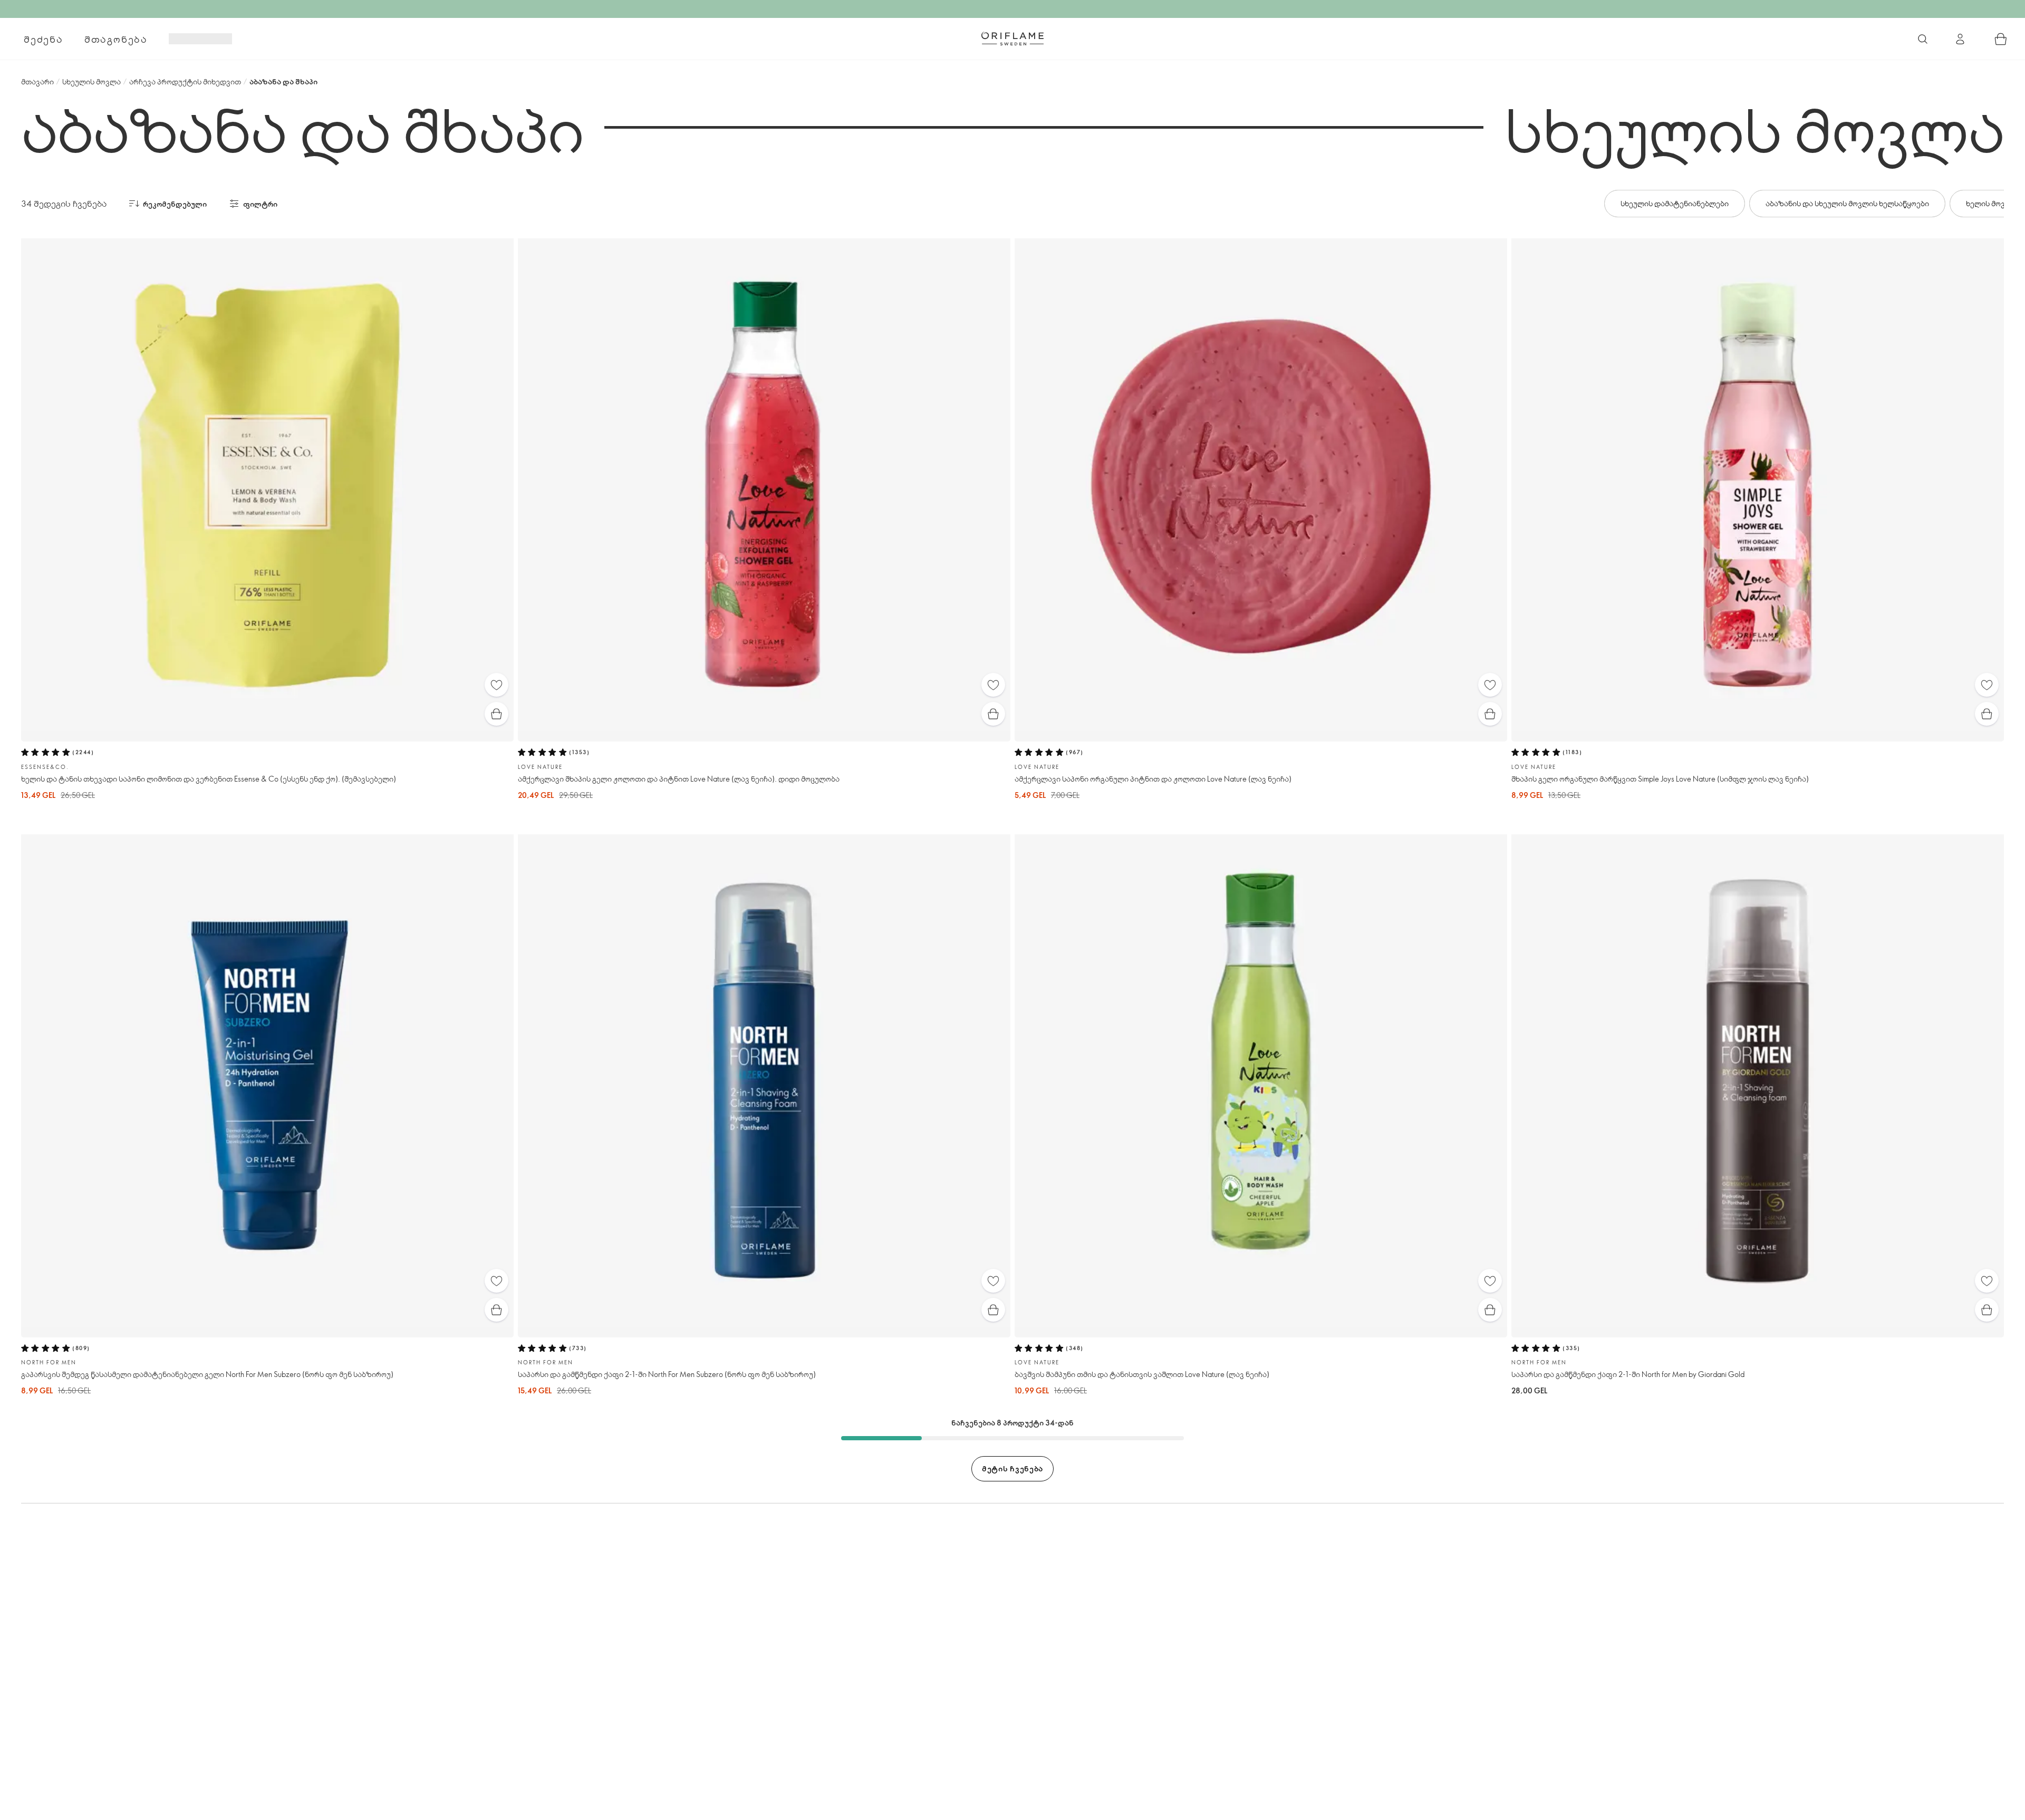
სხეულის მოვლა (91, 81)
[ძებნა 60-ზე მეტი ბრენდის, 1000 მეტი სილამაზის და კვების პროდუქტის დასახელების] (1923, 39)
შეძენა (44, 39)
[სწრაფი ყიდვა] (496, 714)
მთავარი (37, 81)
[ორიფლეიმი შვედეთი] (1012, 38)
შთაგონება (116, 39)
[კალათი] (2001, 39)
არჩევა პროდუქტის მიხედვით (185, 81)
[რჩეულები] (496, 685)
